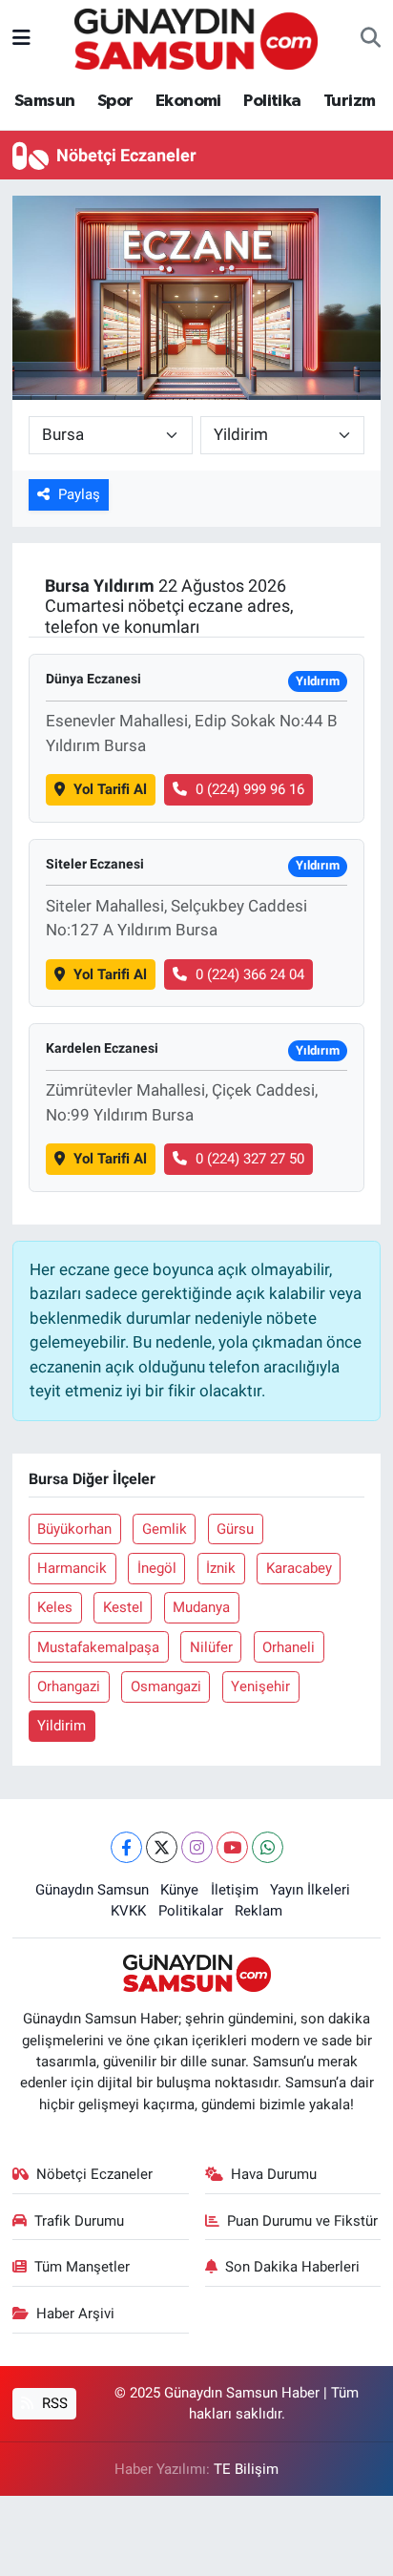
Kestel (123, 1607)
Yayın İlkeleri (310, 1890)
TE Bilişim (246, 2469)
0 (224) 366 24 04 (250, 974)
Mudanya (201, 1607)
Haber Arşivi (75, 2314)
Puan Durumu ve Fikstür (302, 2221)
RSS (53, 2403)
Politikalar (191, 1911)
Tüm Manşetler (82, 2267)
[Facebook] (126, 1847)
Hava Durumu (274, 2174)
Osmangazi (166, 1686)
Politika (272, 101)
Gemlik (165, 1529)
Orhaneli (289, 1647)
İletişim (235, 1890)
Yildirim (62, 1726)
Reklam (259, 1911)
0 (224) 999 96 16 (250, 789)
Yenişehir (260, 1686)
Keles (55, 1607)
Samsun (44, 101)
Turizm (349, 101)
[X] (162, 1847)
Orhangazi (69, 1686)
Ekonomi (188, 101)
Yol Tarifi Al (110, 789)
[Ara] (371, 39)
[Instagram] (197, 1847)
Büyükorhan (74, 1529)
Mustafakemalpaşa (98, 1647)
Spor (115, 101)
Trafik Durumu (79, 2221)
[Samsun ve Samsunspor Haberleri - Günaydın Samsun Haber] (196, 37)
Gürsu (235, 1529)
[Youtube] (232, 1847)
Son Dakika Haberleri (292, 2267)
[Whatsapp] (268, 1847)
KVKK (128, 1911)
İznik (221, 1568)
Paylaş (79, 494)
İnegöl (157, 1568)
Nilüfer (211, 1647)
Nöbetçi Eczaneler (94, 2174)
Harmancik (72, 1568)
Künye (179, 1890)
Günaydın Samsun (92, 1890)
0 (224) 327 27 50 (250, 1159)
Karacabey (299, 1568)
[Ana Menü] (21, 38)
